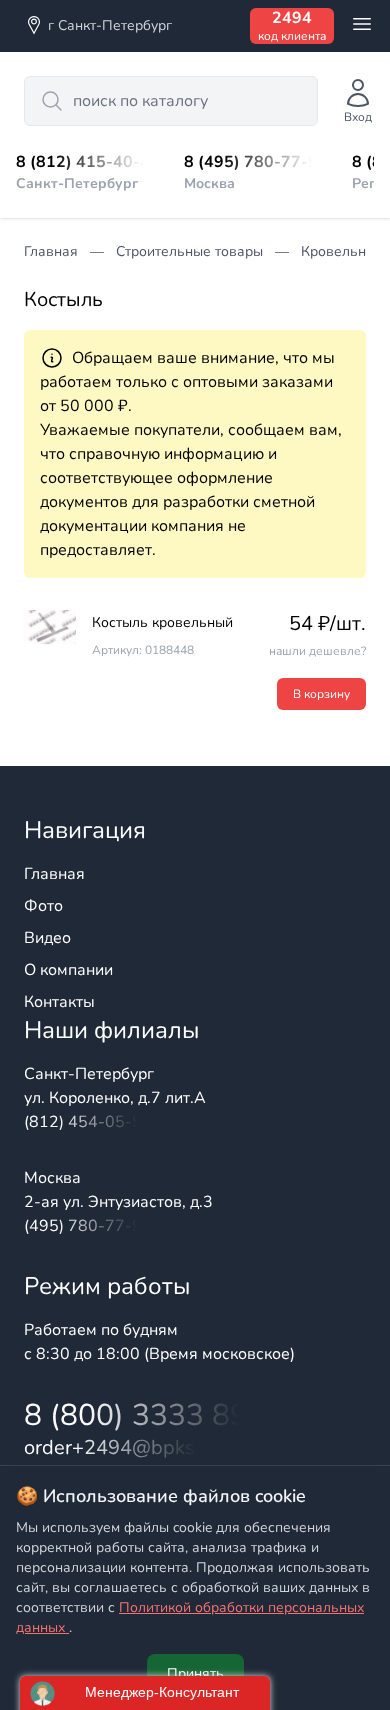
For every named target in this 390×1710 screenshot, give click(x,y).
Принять (195, 1673)
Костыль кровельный (162, 622)
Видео (47, 938)
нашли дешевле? (317, 651)
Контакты (59, 1002)
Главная (54, 874)
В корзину (321, 694)
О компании (68, 970)
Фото (43, 906)
